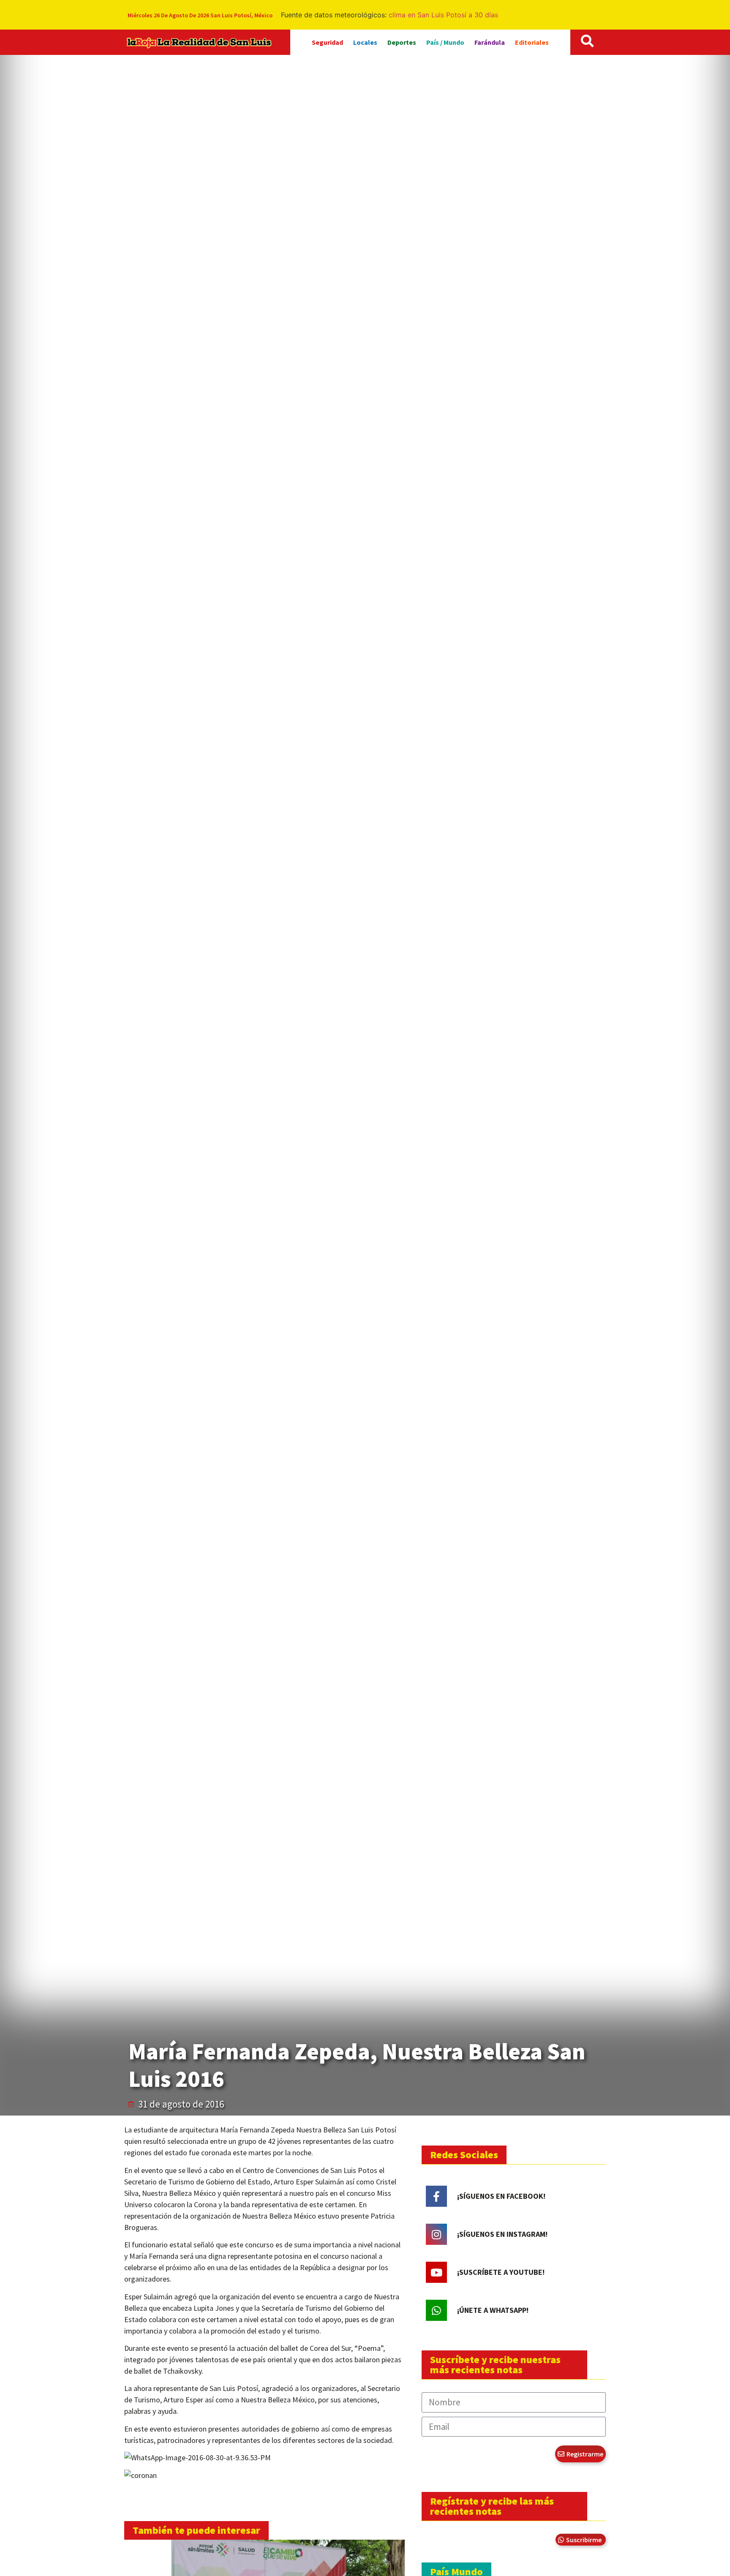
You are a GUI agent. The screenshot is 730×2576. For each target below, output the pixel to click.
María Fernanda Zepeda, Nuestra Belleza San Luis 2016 (357, 2065)
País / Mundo (445, 42)
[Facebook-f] (436, 2196)
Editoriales (532, 42)
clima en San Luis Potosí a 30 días (443, 15)
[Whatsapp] (436, 2310)
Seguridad (327, 42)
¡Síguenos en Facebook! (501, 2196)
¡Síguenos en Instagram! (502, 2234)
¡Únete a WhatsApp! (493, 2310)
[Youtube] (436, 2272)
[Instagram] (436, 2234)
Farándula (490, 42)
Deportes (402, 42)
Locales (365, 42)
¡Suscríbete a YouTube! (501, 2272)
